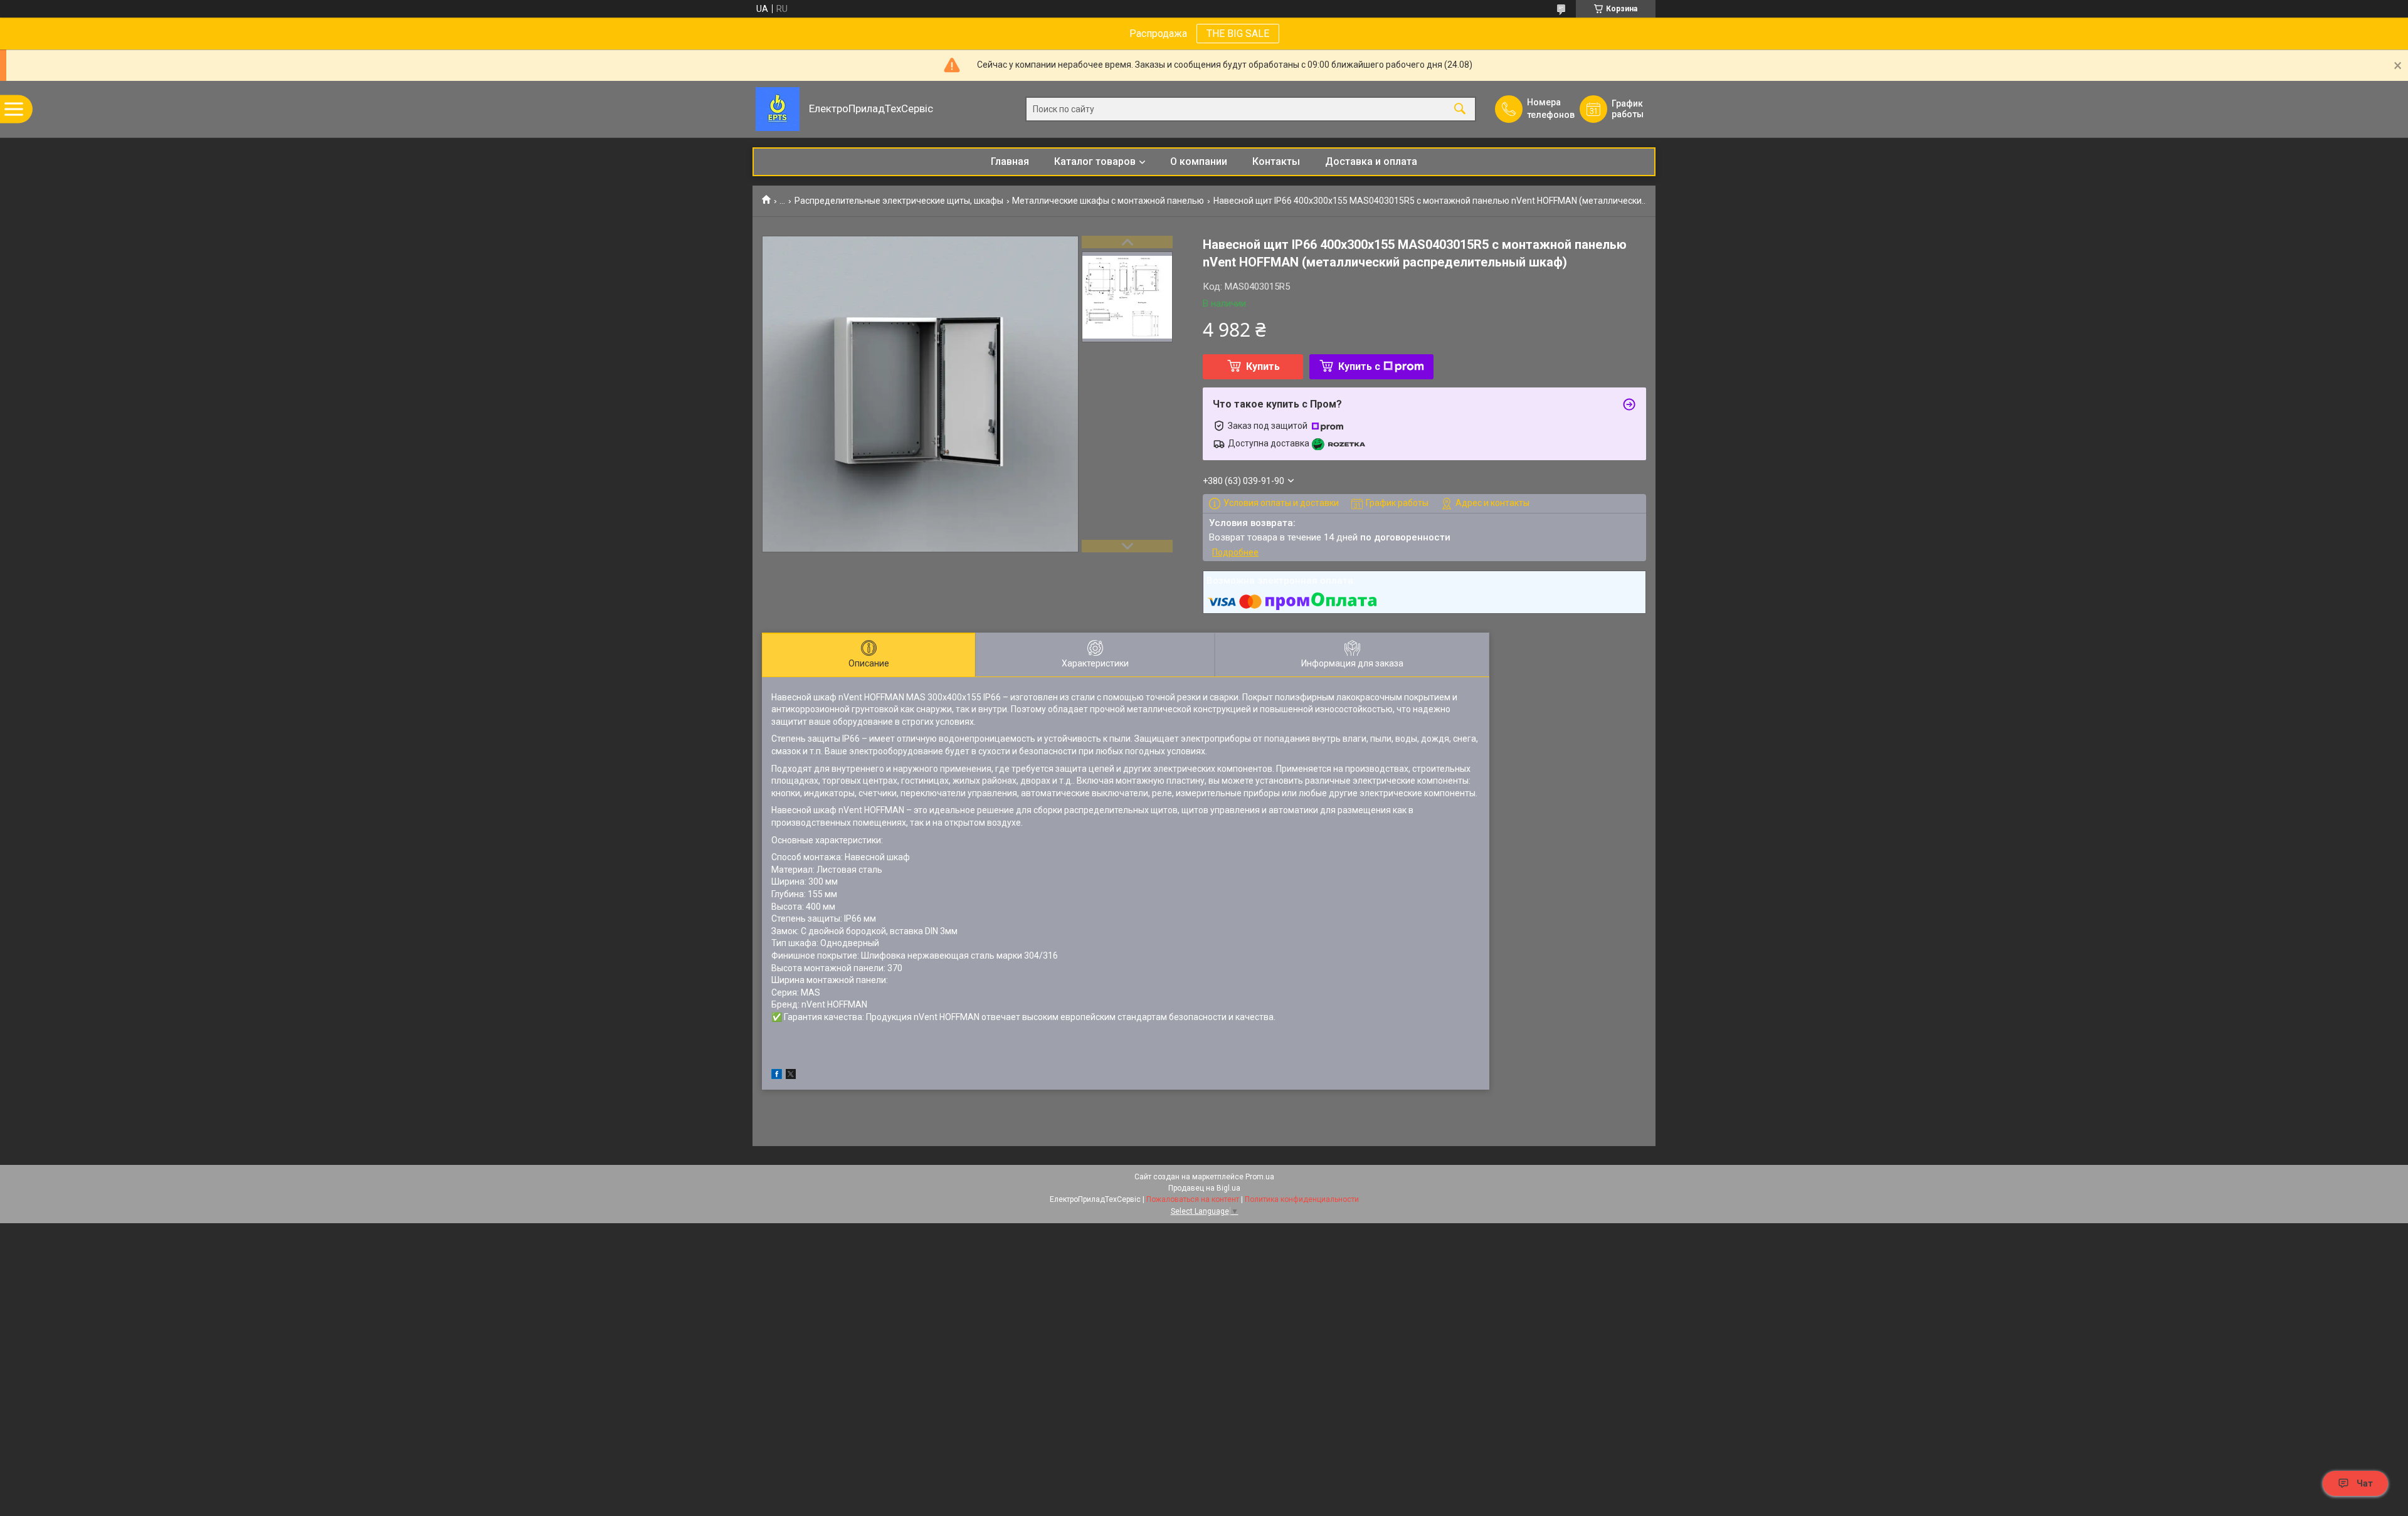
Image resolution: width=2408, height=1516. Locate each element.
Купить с (1359, 366)
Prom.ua (1260, 1177)
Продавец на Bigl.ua (1204, 1188)
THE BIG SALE (1238, 34)
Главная (1010, 161)
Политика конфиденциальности (1302, 1199)
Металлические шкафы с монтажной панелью (1108, 201)
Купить (1263, 366)
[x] (791, 1076)
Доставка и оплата (1371, 161)
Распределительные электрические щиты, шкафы (899, 201)
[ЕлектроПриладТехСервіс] (778, 109)
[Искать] (1460, 109)
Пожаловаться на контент (1193, 1199)
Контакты (1276, 161)
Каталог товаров (1095, 161)
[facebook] (777, 1076)
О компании (1199, 161)
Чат (2365, 1483)
